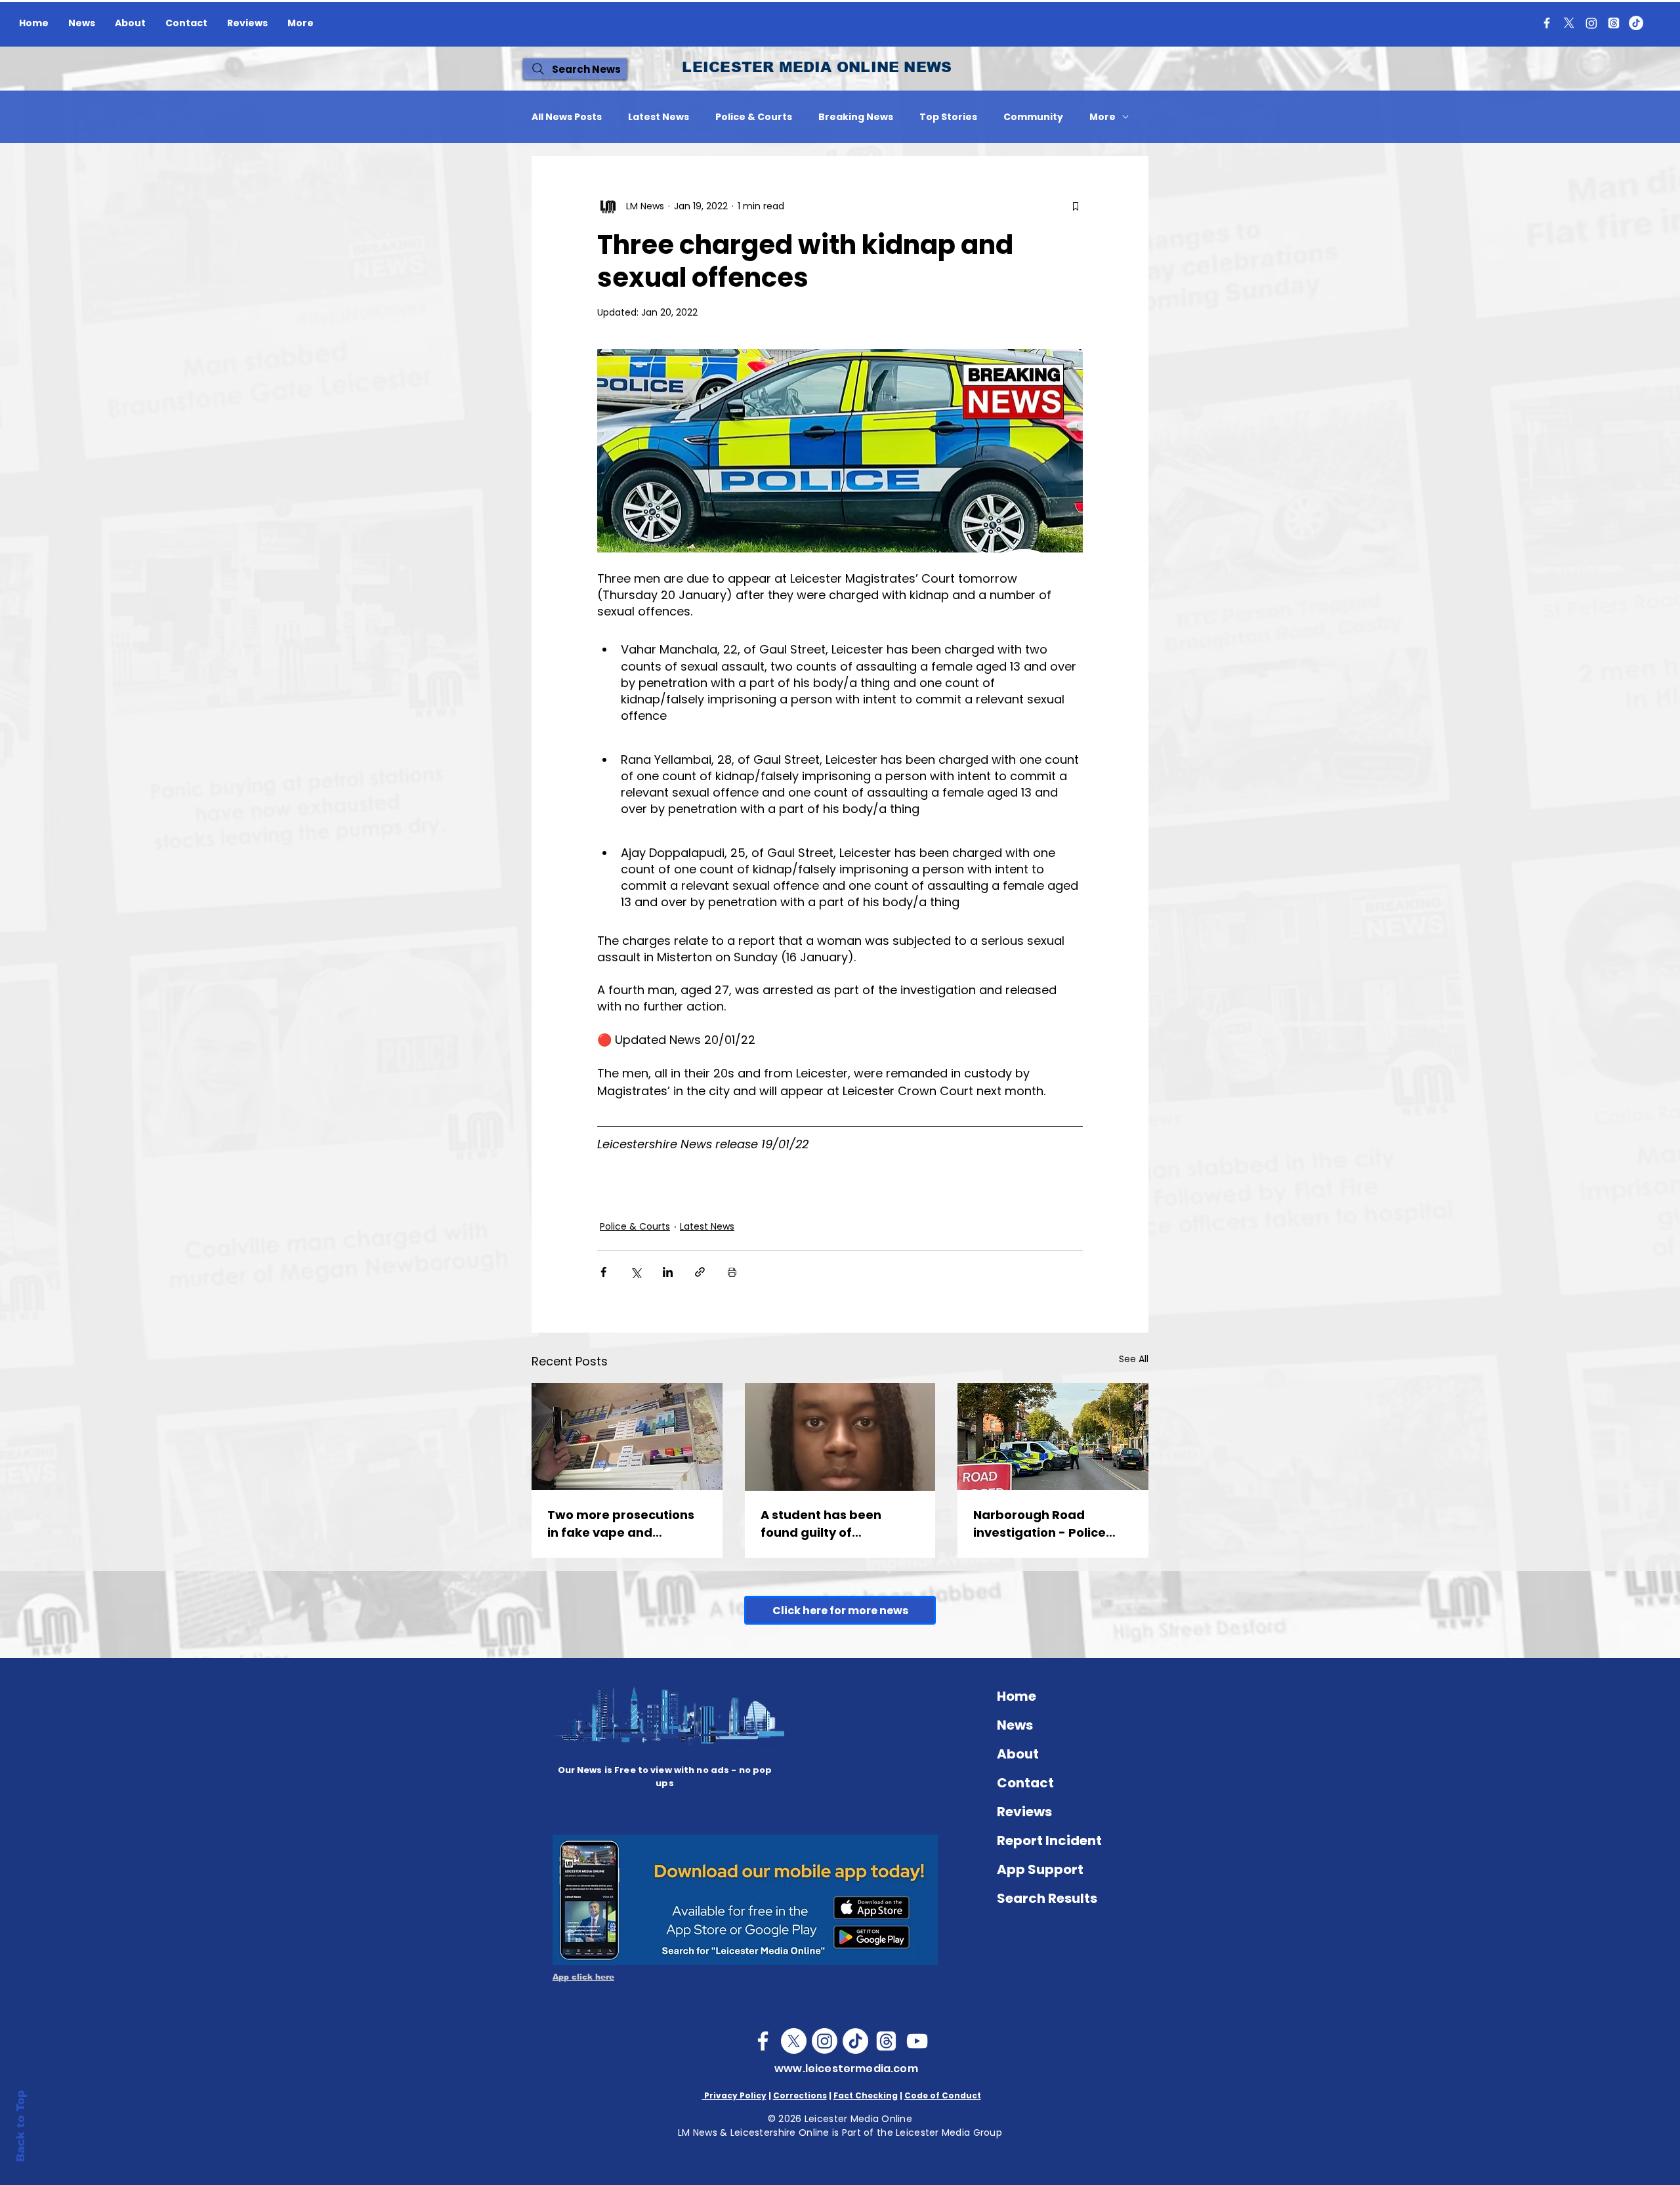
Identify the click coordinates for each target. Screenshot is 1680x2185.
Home (1017, 1696)
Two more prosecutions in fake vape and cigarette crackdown (621, 1524)
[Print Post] (732, 1272)
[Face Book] (763, 2041)
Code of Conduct (943, 2095)
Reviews (1024, 1812)
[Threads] (1614, 23)
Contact (1025, 1783)
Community (1033, 117)
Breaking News (856, 117)
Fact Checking (866, 2095)
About (1018, 1754)
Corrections (800, 2095)
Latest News (659, 117)
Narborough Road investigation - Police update (1039, 1524)
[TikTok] (1636, 23)
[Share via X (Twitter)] (636, 1272)
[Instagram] (1591, 23)
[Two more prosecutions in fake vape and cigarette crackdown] (627, 1437)
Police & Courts (754, 117)
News (1015, 1725)
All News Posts (567, 117)
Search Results (1047, 1898)
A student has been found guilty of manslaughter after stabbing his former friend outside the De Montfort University (826, 1524)
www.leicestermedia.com (846, 2069)
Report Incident (1049, 1841)
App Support (1040, 1869)
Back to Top (21, 2126)
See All (1134, 1359)
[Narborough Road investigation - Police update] (1053, 1437)
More (1102, 117)
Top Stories (948, 117)
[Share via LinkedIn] (668, 1272)
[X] (1569, 23)
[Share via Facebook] (603, 1272)
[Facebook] (1547, 23)
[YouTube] (917, 2041)
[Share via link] (700, 1272)
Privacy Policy (734, 2095)
